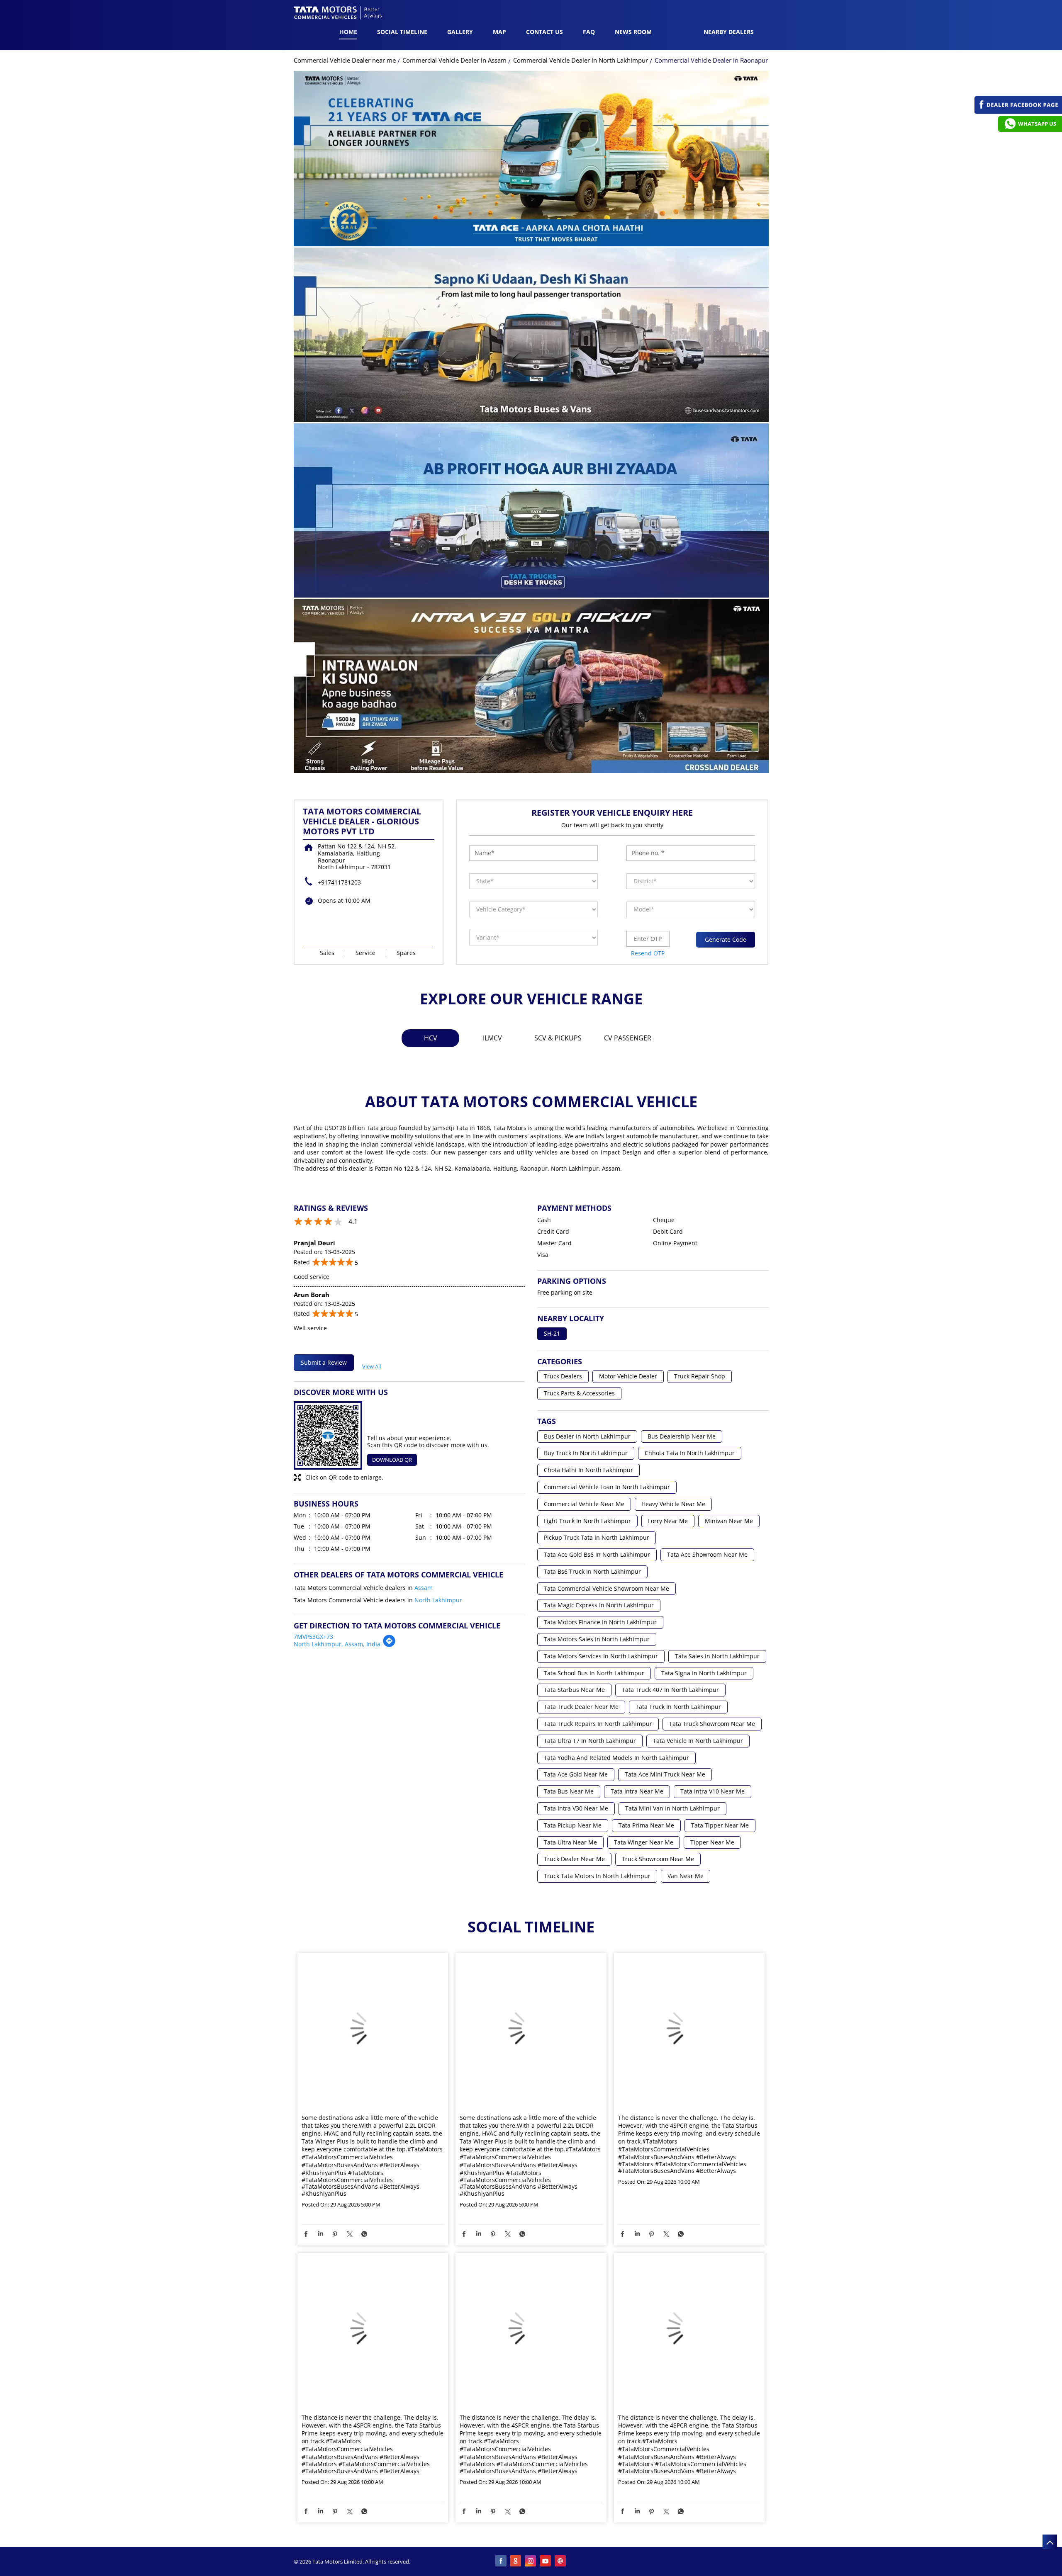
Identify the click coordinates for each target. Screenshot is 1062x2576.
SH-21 (552, 1334)
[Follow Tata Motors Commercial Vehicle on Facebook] (501, 2561)
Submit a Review (324, 1362)
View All (371, 1365)
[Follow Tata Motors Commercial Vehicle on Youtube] (546, 2561)
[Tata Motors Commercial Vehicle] (338, 14)
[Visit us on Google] (516, 2561)
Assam (424, 1588)
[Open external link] (1018, 112)
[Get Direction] (389, 1645)
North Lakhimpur (438, 1600)
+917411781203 (339, 882)
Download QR (392, 1460)
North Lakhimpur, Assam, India (337, 1644)
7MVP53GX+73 (313, 1637)
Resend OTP (648, 953)
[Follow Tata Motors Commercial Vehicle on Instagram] (531, 2561)
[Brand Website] (561, 2561)
